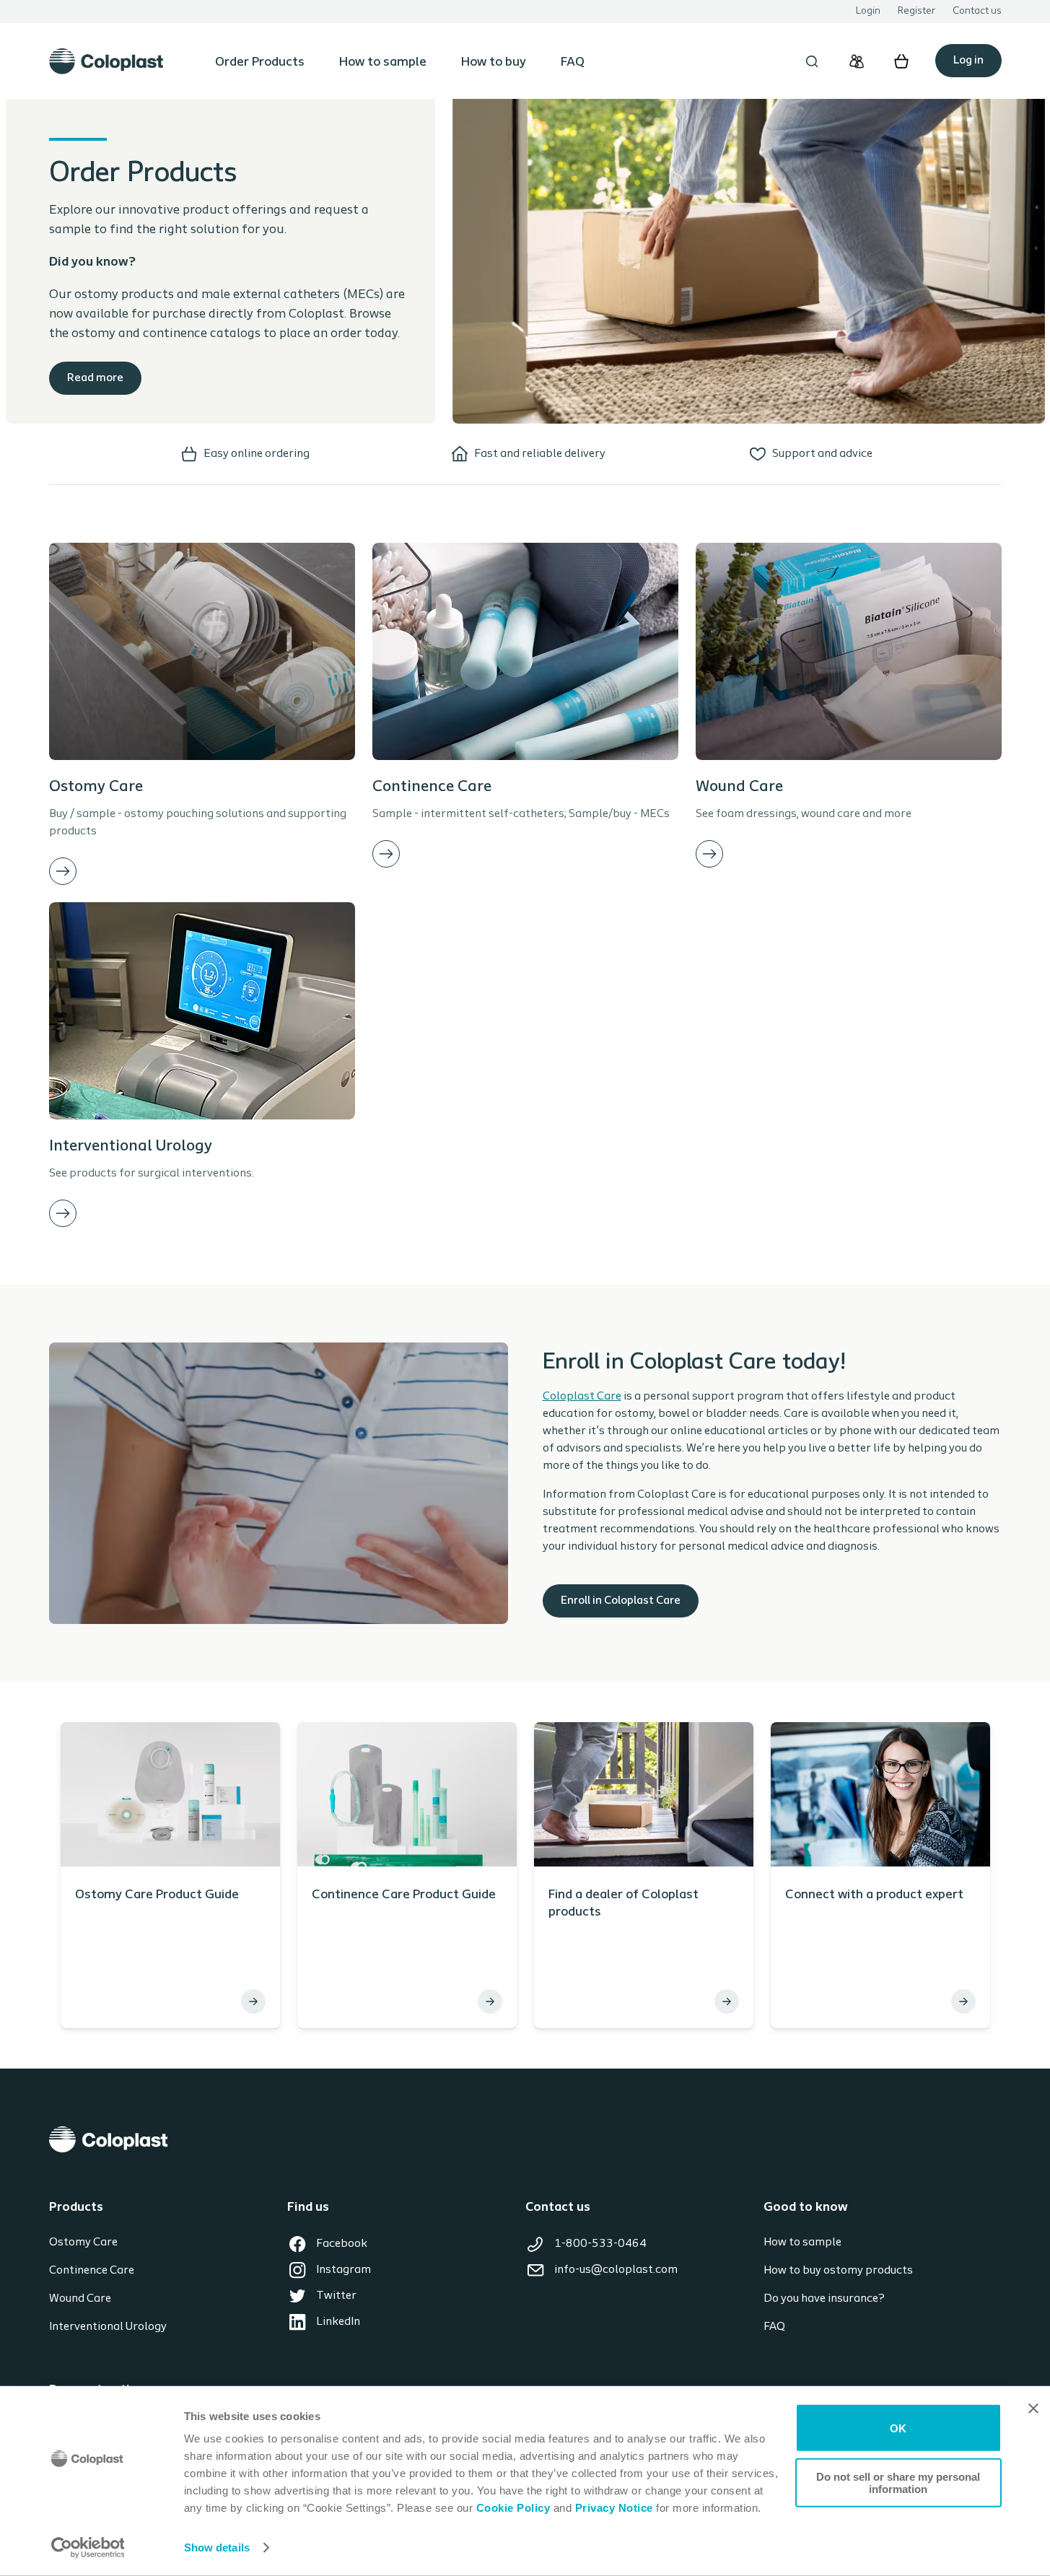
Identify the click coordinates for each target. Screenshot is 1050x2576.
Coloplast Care (582, 1397)
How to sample (383, 63)
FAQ (573, 63)
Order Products (260, 63)
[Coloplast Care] (857, 61)
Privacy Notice (612, 2508)
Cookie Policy (513, 2508)
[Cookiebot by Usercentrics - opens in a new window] (88, 2548)
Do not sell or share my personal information (898, 2482)
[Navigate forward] (63, 871)
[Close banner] (1033, 2409)
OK (898, 2428)
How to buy (494, 63)
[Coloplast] (525, 2140)
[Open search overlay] (812, 61)
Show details (217, 2547)
